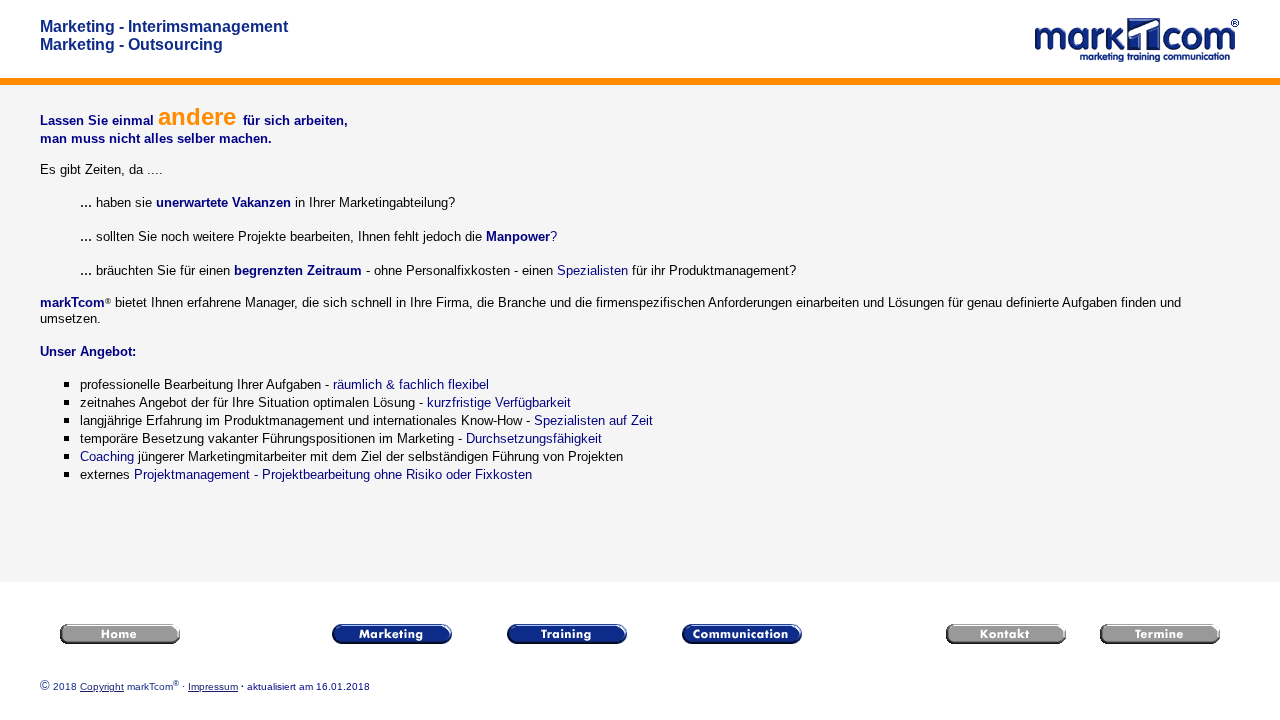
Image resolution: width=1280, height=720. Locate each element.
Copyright (102, 686)
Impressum (213, 686)
